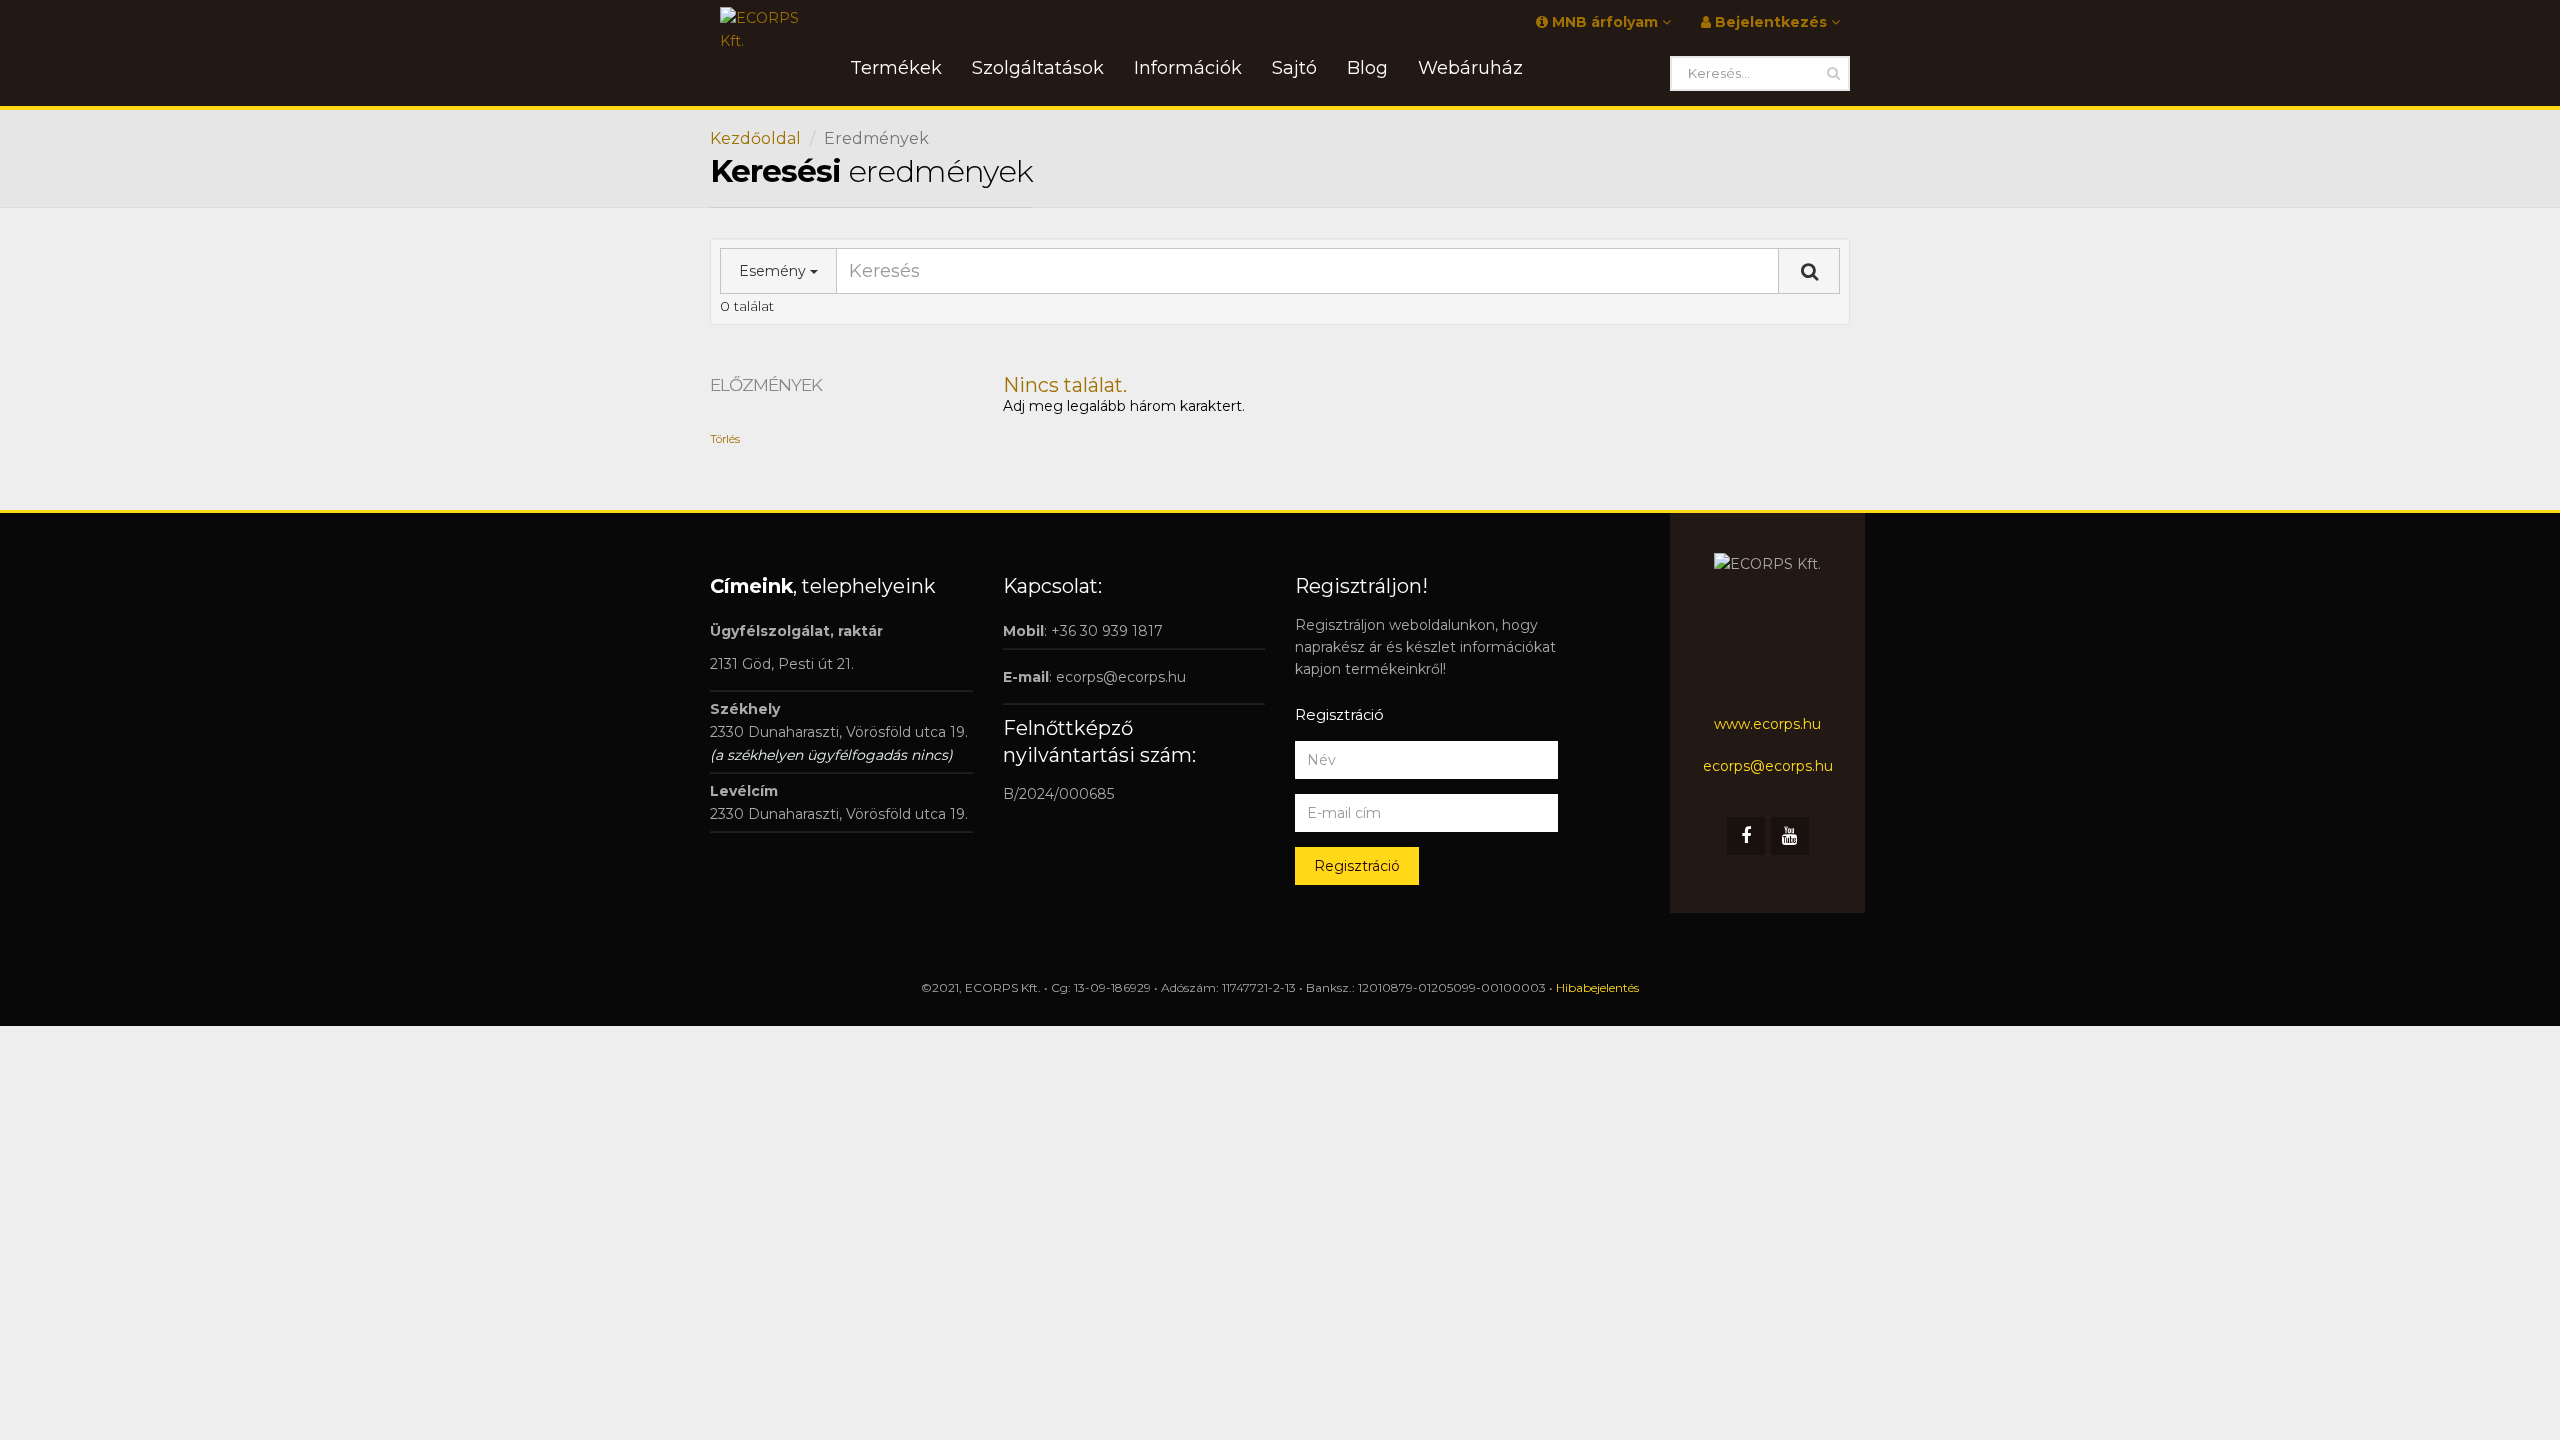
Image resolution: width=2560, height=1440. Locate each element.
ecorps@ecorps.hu (1121, 677)
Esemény (774, 271)
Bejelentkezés (1771, 22)
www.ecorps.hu (1767, 724)
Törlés (725, 439)
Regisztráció (1357, 866)
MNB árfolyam (1605, 22)
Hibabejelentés (1597, 987)
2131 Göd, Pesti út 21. (782, 664)
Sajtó (1294, 68)
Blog (1367, 68)
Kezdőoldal (755, 138)
